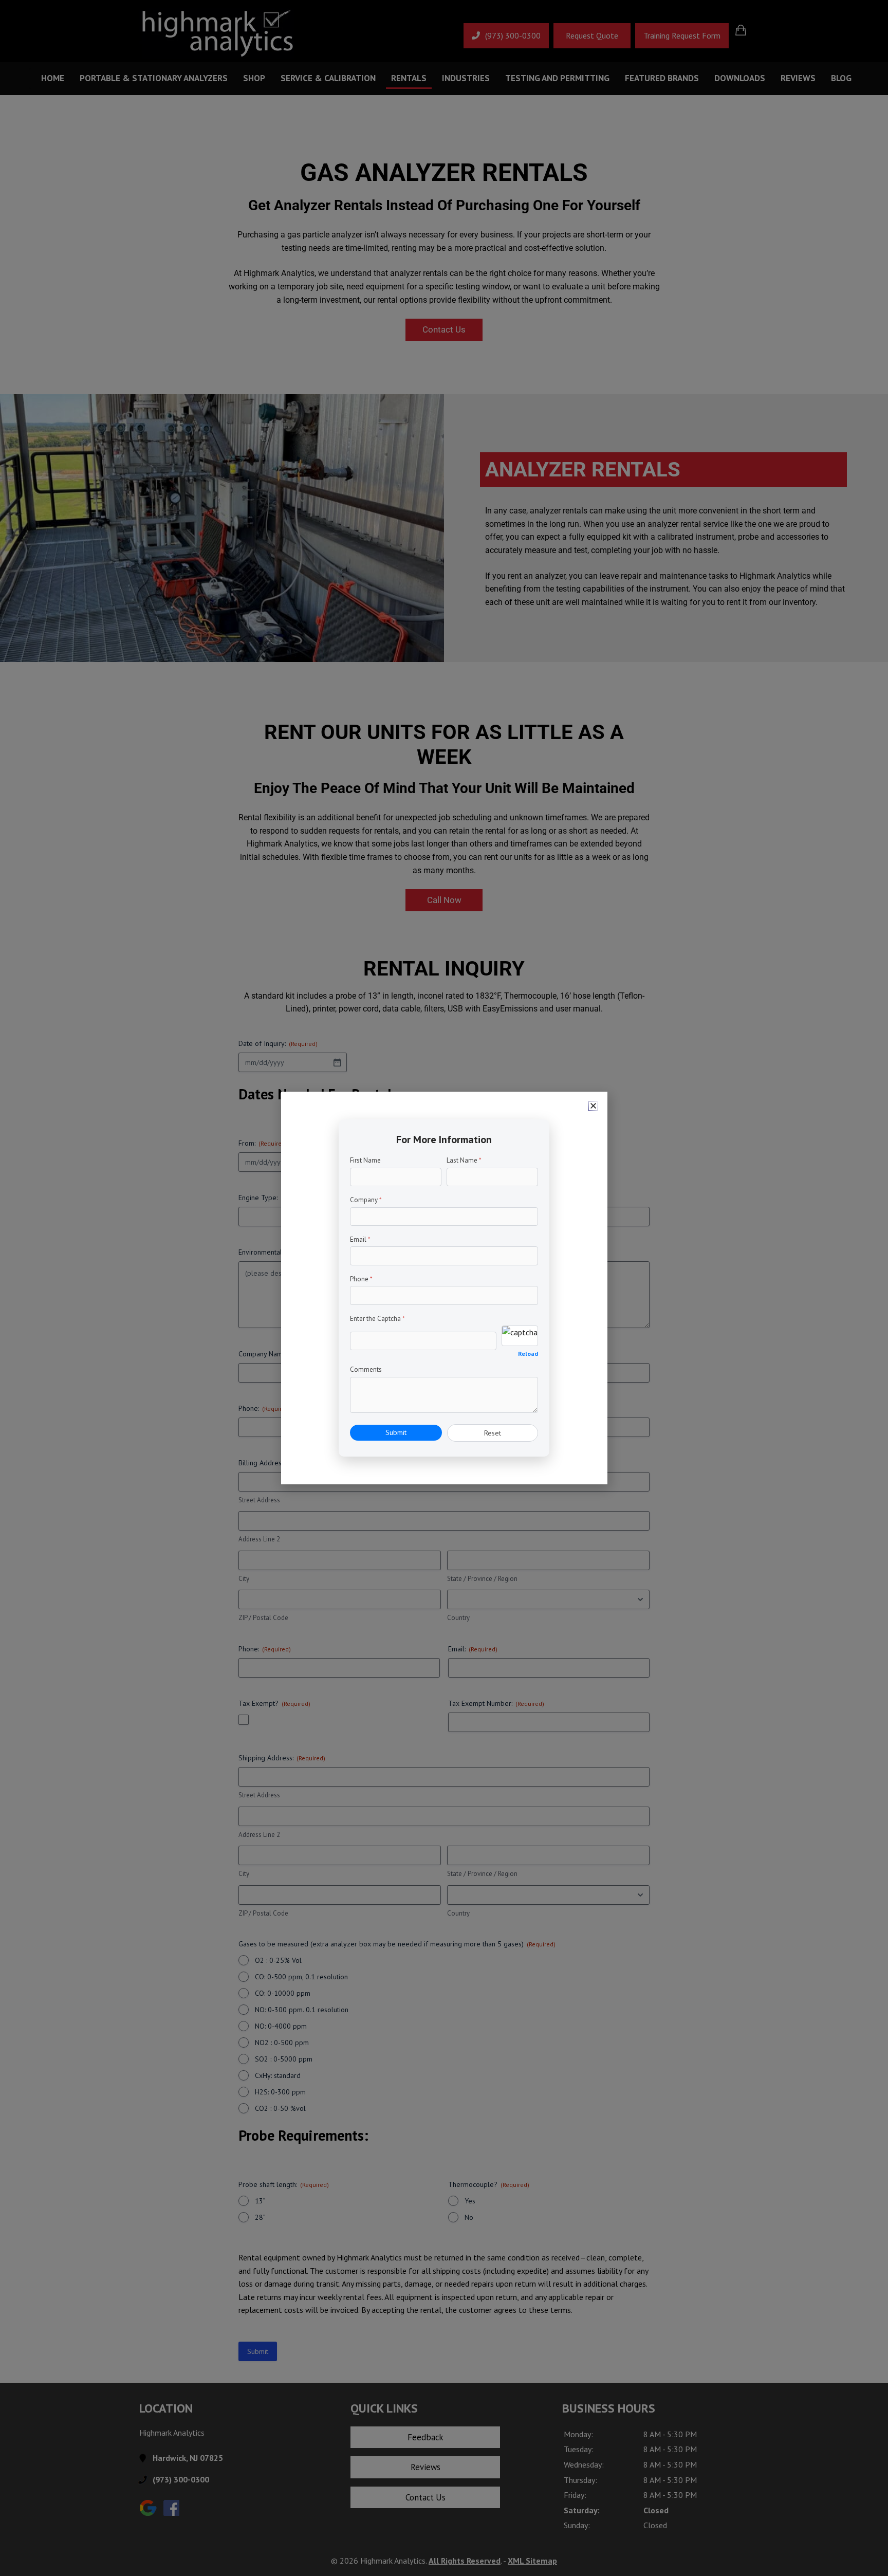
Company (366, 1200)
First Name (365, 1160)
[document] (444, 1288)
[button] (593, 1106)
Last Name (464, 1160)
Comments (366, 1369)
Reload (528, 1354)
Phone (361, 1279)
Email (360, 1239)
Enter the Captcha (377, 1319)
